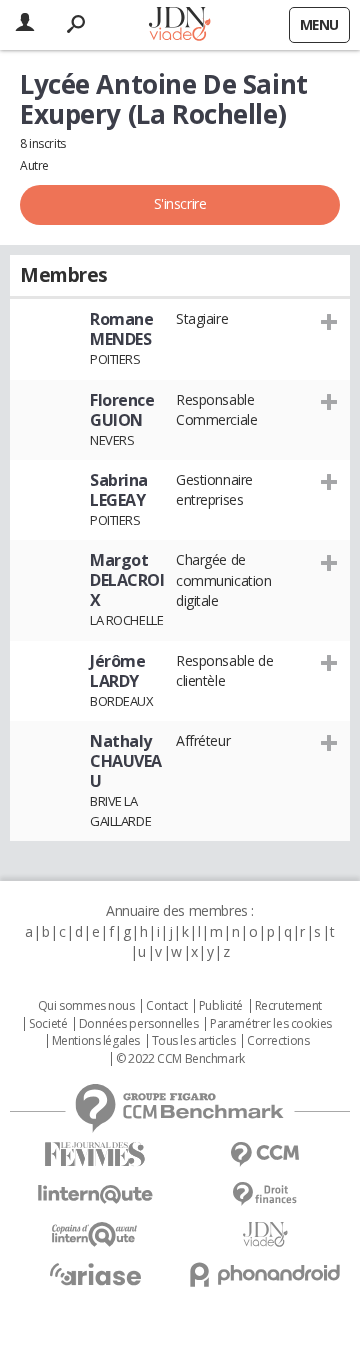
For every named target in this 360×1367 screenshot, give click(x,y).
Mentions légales (96, 1041)
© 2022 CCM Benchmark (180, 1059)
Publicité (221, 1006)
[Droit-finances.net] (265, 1194)
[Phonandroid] (265, 1274)
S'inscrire (180, 203)
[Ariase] (95, 1274)
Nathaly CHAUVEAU (126, 761)
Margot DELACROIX (127, 580)
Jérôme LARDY (117, 671)
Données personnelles (139, 1024)
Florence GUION (122, 410)
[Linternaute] (95, 1194)
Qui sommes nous (86, 1006)
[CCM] (265, 1154)
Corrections (278, 1041)
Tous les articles (194, 1041)
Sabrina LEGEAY (119, 490)
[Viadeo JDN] (265, 1234)
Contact (166, 1006)
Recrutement (288, 1006)
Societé (48, 1024)
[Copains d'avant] (95, 1234)
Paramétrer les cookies (271, 1024)
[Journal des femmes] (95, 1154)
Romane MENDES (121, 329)
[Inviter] (329, 321)
